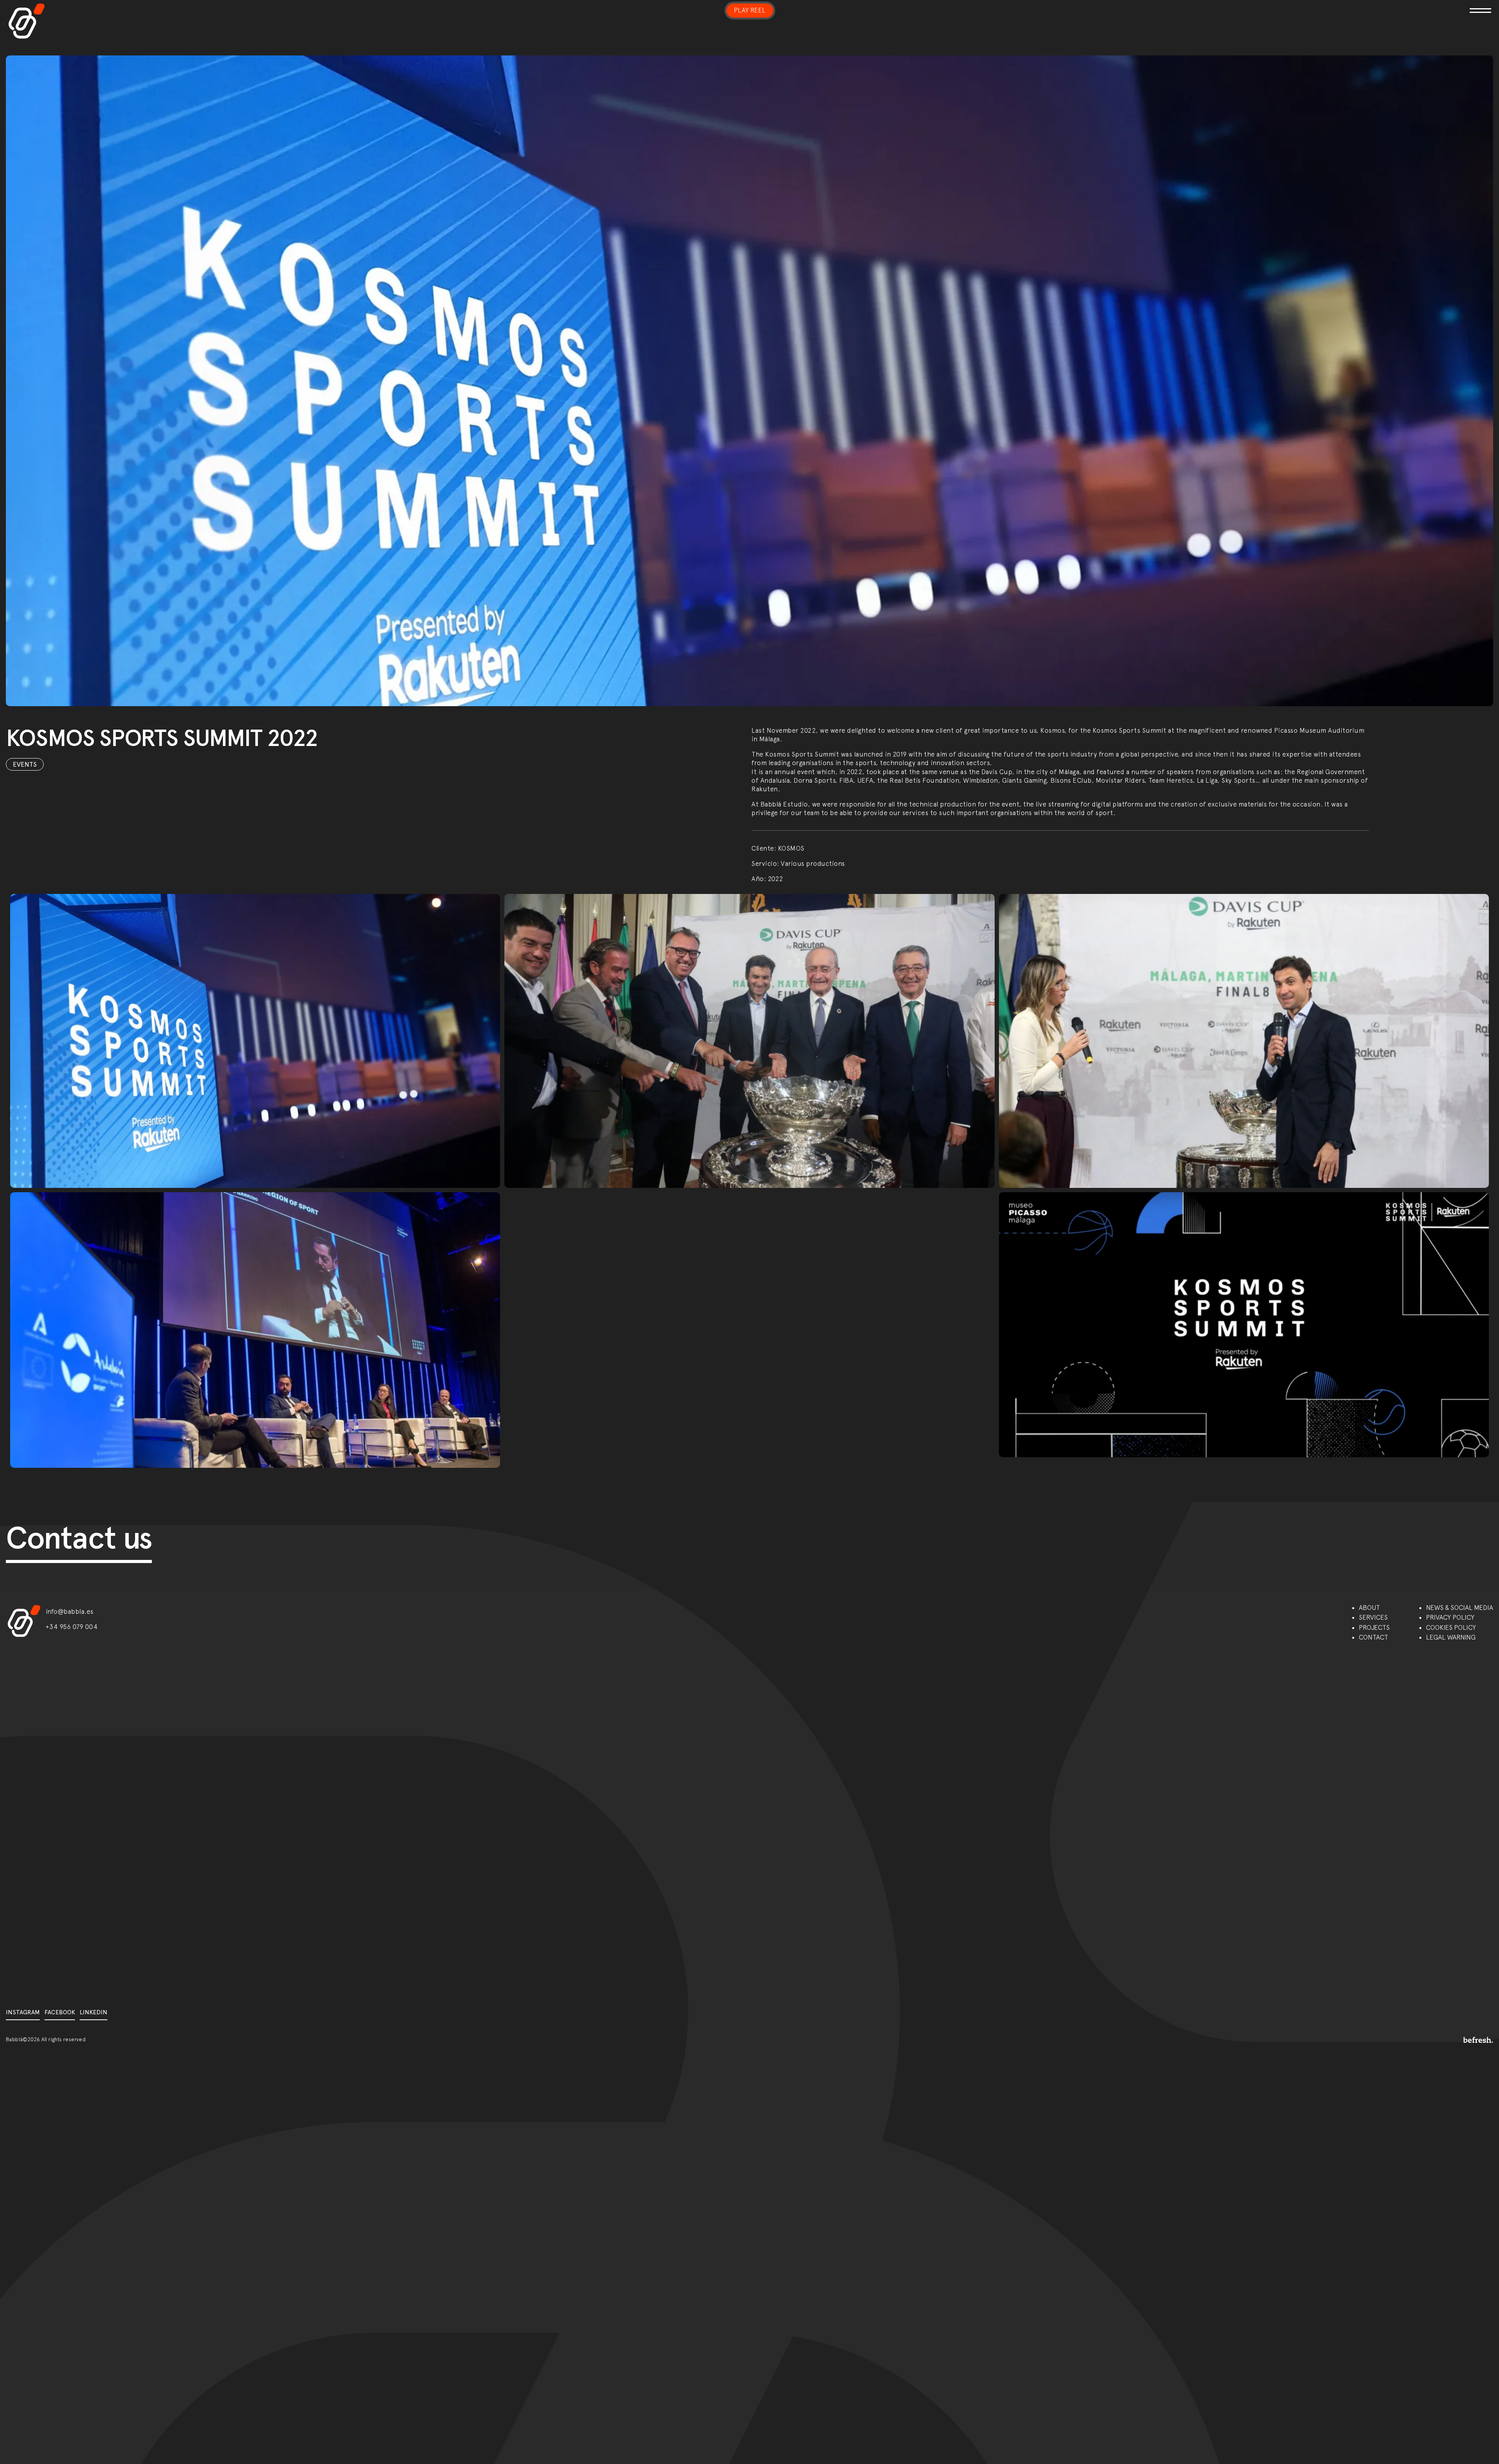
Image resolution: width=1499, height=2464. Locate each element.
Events (25, 764)
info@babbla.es (70, 1611)
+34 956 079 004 (72, 1627)
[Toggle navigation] (1253, 6)
